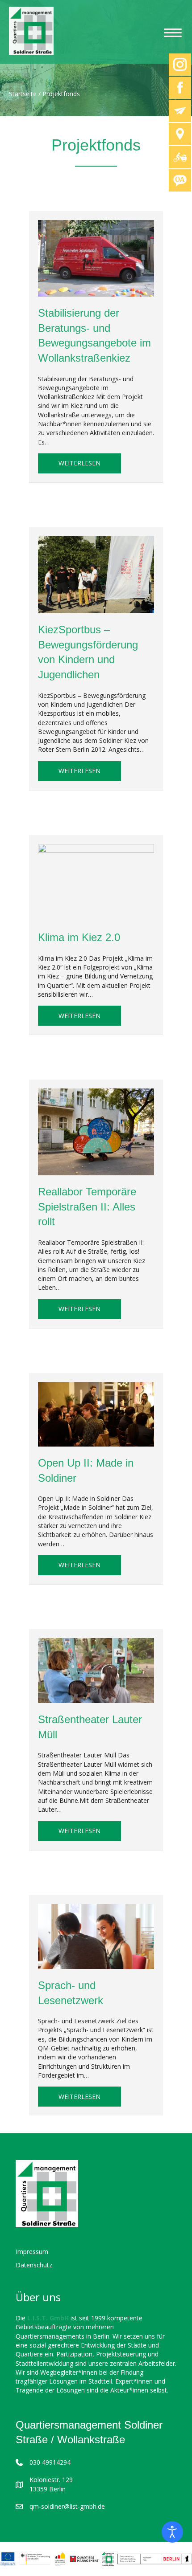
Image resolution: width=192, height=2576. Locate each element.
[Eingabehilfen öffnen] (172, 2532)
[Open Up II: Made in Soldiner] (96, 1413)
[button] (16, 2560)
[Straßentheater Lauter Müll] (96, 1670)
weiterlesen (90, 463)
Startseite (23, 94)
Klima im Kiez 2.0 (79, 937)
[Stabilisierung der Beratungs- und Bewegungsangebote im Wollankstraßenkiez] (96, 258)
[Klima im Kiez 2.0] (96, 882)
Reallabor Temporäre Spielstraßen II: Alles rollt (87, 1206)
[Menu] (173, 33)
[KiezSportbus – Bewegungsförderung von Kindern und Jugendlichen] (96, 574)
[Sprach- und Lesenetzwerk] (96, 1936)
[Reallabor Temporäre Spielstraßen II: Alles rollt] (96, 1131)
